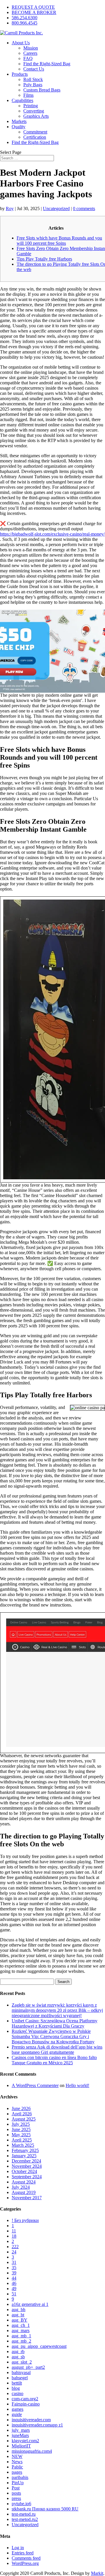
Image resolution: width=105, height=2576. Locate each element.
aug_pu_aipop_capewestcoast (39, 2346)
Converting (34, 111)
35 (14, 2268)
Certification (35, 137)
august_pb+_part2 (28, 2367)
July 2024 (21, 2187)
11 (14, 2231)
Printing (31, 106)
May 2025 (21, 2135)
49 (14, 2289)
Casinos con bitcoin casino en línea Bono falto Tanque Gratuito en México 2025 (54, 2060)
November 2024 (27, 2166)
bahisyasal (21, 2372)
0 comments (84, 208)
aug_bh (19, 2310)
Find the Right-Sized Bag (47, 64)
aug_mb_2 (21, 2341)
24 (14, 2252)
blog (16, 2388)
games (17, 2409)
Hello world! (77, 2085)
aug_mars (21, 2330)
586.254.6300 (24, 18)
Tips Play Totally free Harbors (44, 259)
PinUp (18, 2483)
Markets (19, 121)
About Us (21, 43)
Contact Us (34, 69)
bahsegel (20, 2378)
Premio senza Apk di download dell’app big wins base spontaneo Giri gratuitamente (57, 2050)
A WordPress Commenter (35, 2085)
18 (14, 2236)
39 (14, 2273)
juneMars (20, 2435)
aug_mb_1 (21, 2336)
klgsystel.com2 (25, 2441)
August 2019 (24, 2192)
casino (17, 2393)
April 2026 (22, 2114)
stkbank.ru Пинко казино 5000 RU (45, 2509)
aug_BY (20, 2320)
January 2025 (24, 2156)
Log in (18, 2548)
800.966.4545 (24, 23)
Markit (97, 2573)
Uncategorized (56, 208)
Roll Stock (33, 79)
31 (14, 2262)
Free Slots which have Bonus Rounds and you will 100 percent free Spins (59, 241)
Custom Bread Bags (42, 90)
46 (14, 2283)
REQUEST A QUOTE (33, 7)
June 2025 (21, 2129)
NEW (17, 2456)
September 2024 (27, 2177)
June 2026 (21, 2108)
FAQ (28, 58)
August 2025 (24, 2119)
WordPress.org (25, 2563)
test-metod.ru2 (25, 2519)
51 (14, 2294)
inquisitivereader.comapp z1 (37, 2425)
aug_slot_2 (22, 2362)
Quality (19, 127)
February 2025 (25, 2150)
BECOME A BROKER (34, 12)
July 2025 (21, 2124)
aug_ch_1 (21, 2325)
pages (17, 2472)
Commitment (35, 132)
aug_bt (18, 2315)
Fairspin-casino (26, 2404)
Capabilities (22, 100)
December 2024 (26, 2161)
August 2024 (24, 2182)
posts (16, 2493)
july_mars (21, 2430)
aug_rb (18, 2351)
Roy (10, 208)
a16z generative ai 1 (30, 2304)
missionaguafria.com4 (32, 2451)
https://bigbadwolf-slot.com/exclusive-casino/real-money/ (52, 534)
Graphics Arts (36, 116)
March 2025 (23, 2145)
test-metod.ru (24, 2514)
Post (16, 2488)
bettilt (17, 2383)
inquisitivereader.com (31, 2420)
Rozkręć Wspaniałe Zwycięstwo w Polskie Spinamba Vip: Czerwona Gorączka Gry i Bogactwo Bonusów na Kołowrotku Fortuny (53, 2036)
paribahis (20, 2477)
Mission (31, 48)
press (16, 2498)
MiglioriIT (21, 2446)
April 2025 (22, 2140)
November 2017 (27, 2198)
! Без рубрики (25, 2220)
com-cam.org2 (25, 2399)
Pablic (17, 2467)
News (17, 2462)
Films (28, 95)
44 (14, 2278)
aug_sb (18, 2357)
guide (17, 2414)
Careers (30, 53)
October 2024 (24, 2171)
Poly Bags (33, 85)
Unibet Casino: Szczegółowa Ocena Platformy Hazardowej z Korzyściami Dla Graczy (55, 2023)
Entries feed (23, 2553)
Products (20, 74)
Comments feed (26, 2558)
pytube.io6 (21, 2504)
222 (15, 2247)
